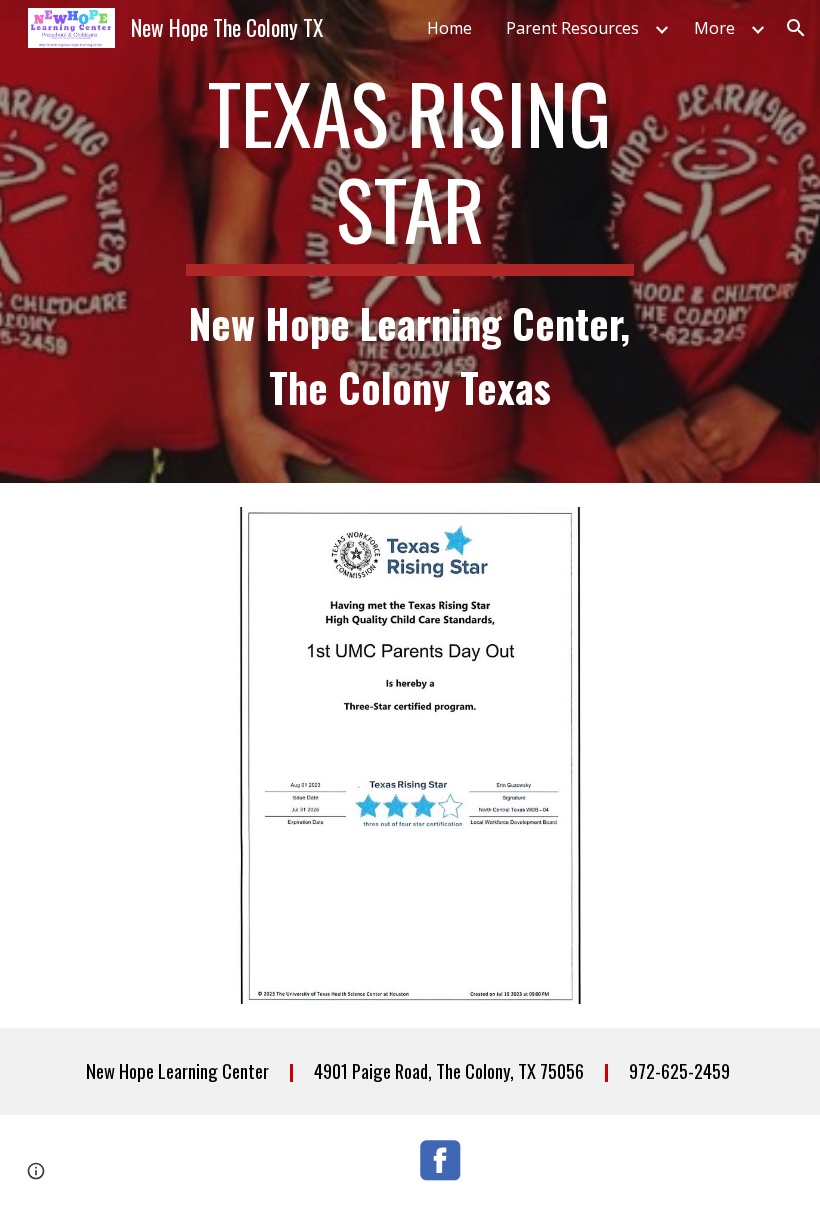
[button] (796, 28)
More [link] (714, 28)
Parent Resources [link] (572, 28)
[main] (410, 241)
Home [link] (449, 28)
